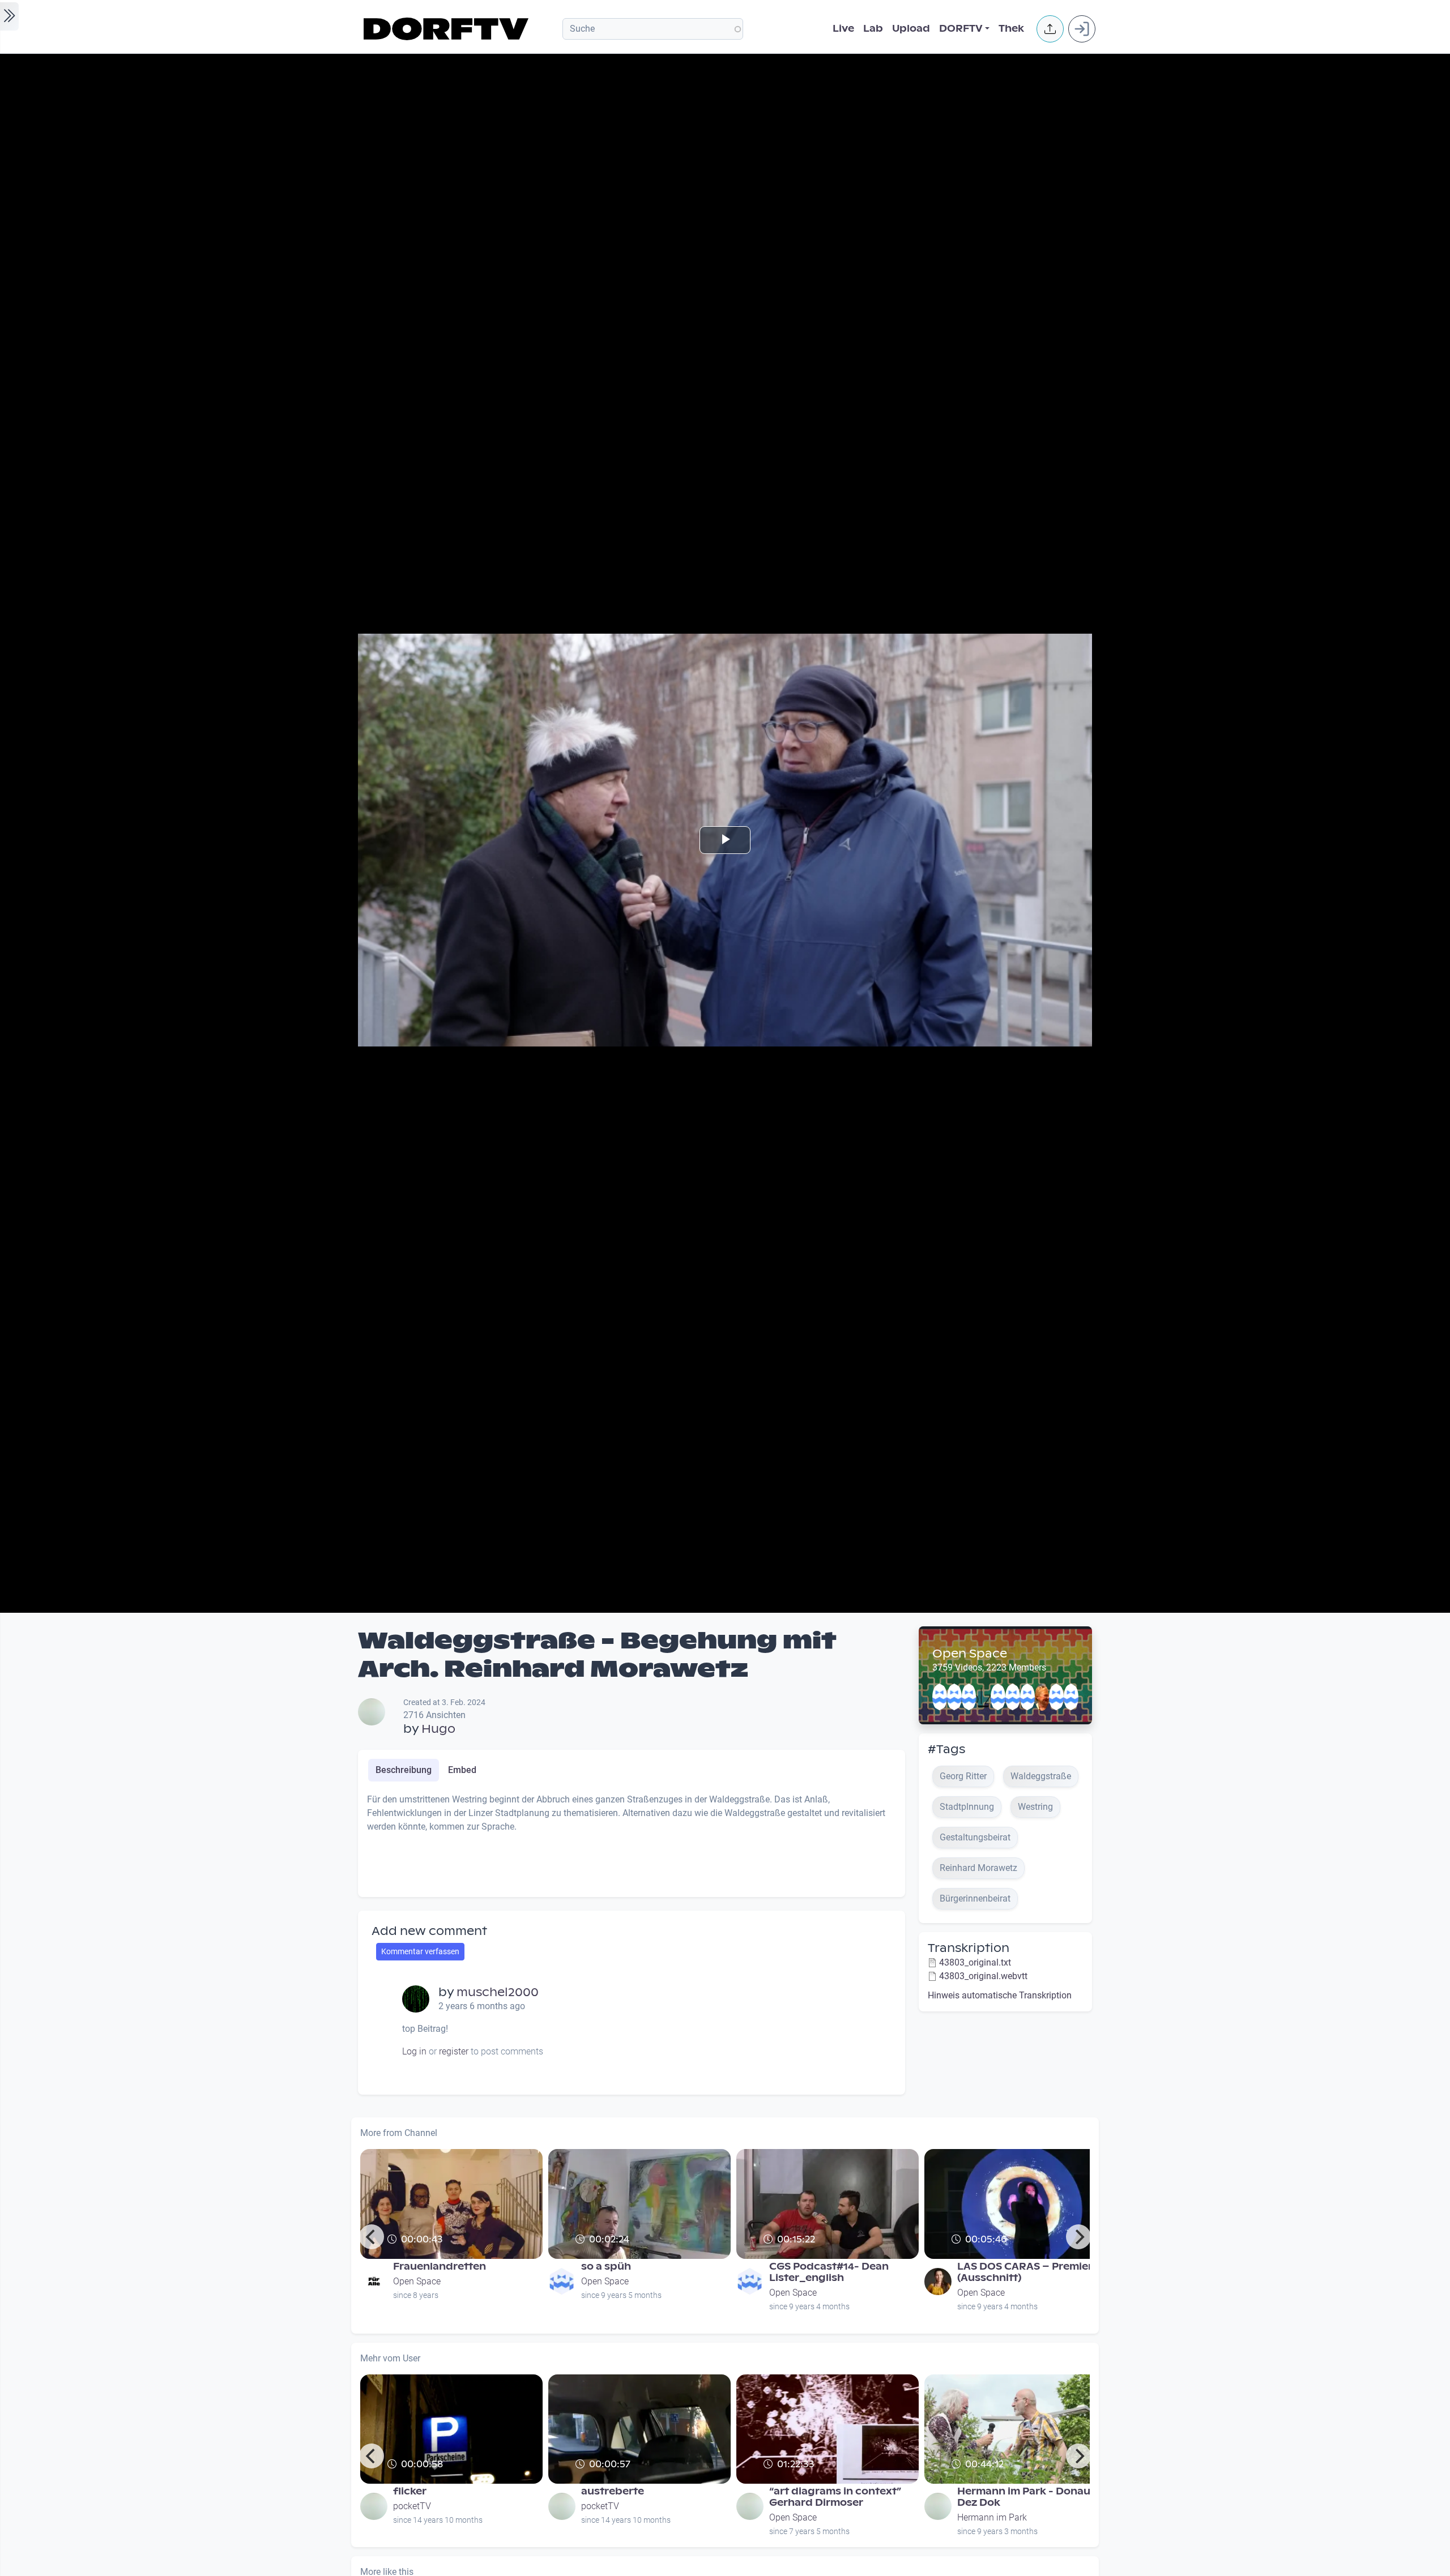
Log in (414, 2051)
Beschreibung (404, 1770)
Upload (911, 29)
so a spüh (606, 2267)
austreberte (613, 2491)
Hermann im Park (992, 2517)
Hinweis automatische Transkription (1000, 1995)
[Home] (448, 29)
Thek (1011, 29)
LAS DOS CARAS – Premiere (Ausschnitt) (1028, 2272)
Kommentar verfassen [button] (420, 1951)
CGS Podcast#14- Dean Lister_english (829, 2272)
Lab (873, 29)
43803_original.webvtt (983, 1976)
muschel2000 (498, 1992)
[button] (1050, 29)
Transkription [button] (969, 1948)
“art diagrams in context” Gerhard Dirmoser (835, 2497)
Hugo (438, 1729)
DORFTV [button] (961, 29)
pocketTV (412, 2506)
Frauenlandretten (440, 2267)
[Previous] (372, 2237)
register (454, 2051)
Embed (462, 1770)
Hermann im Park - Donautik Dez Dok (1031, 2497)
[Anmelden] (1082, 29)
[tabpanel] (632, 1840)
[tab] (404, 1770)
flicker (410, 2491)
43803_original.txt (975, 1962)
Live (843, 29)
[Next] (1078, 2237)
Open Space (970, 1654)
